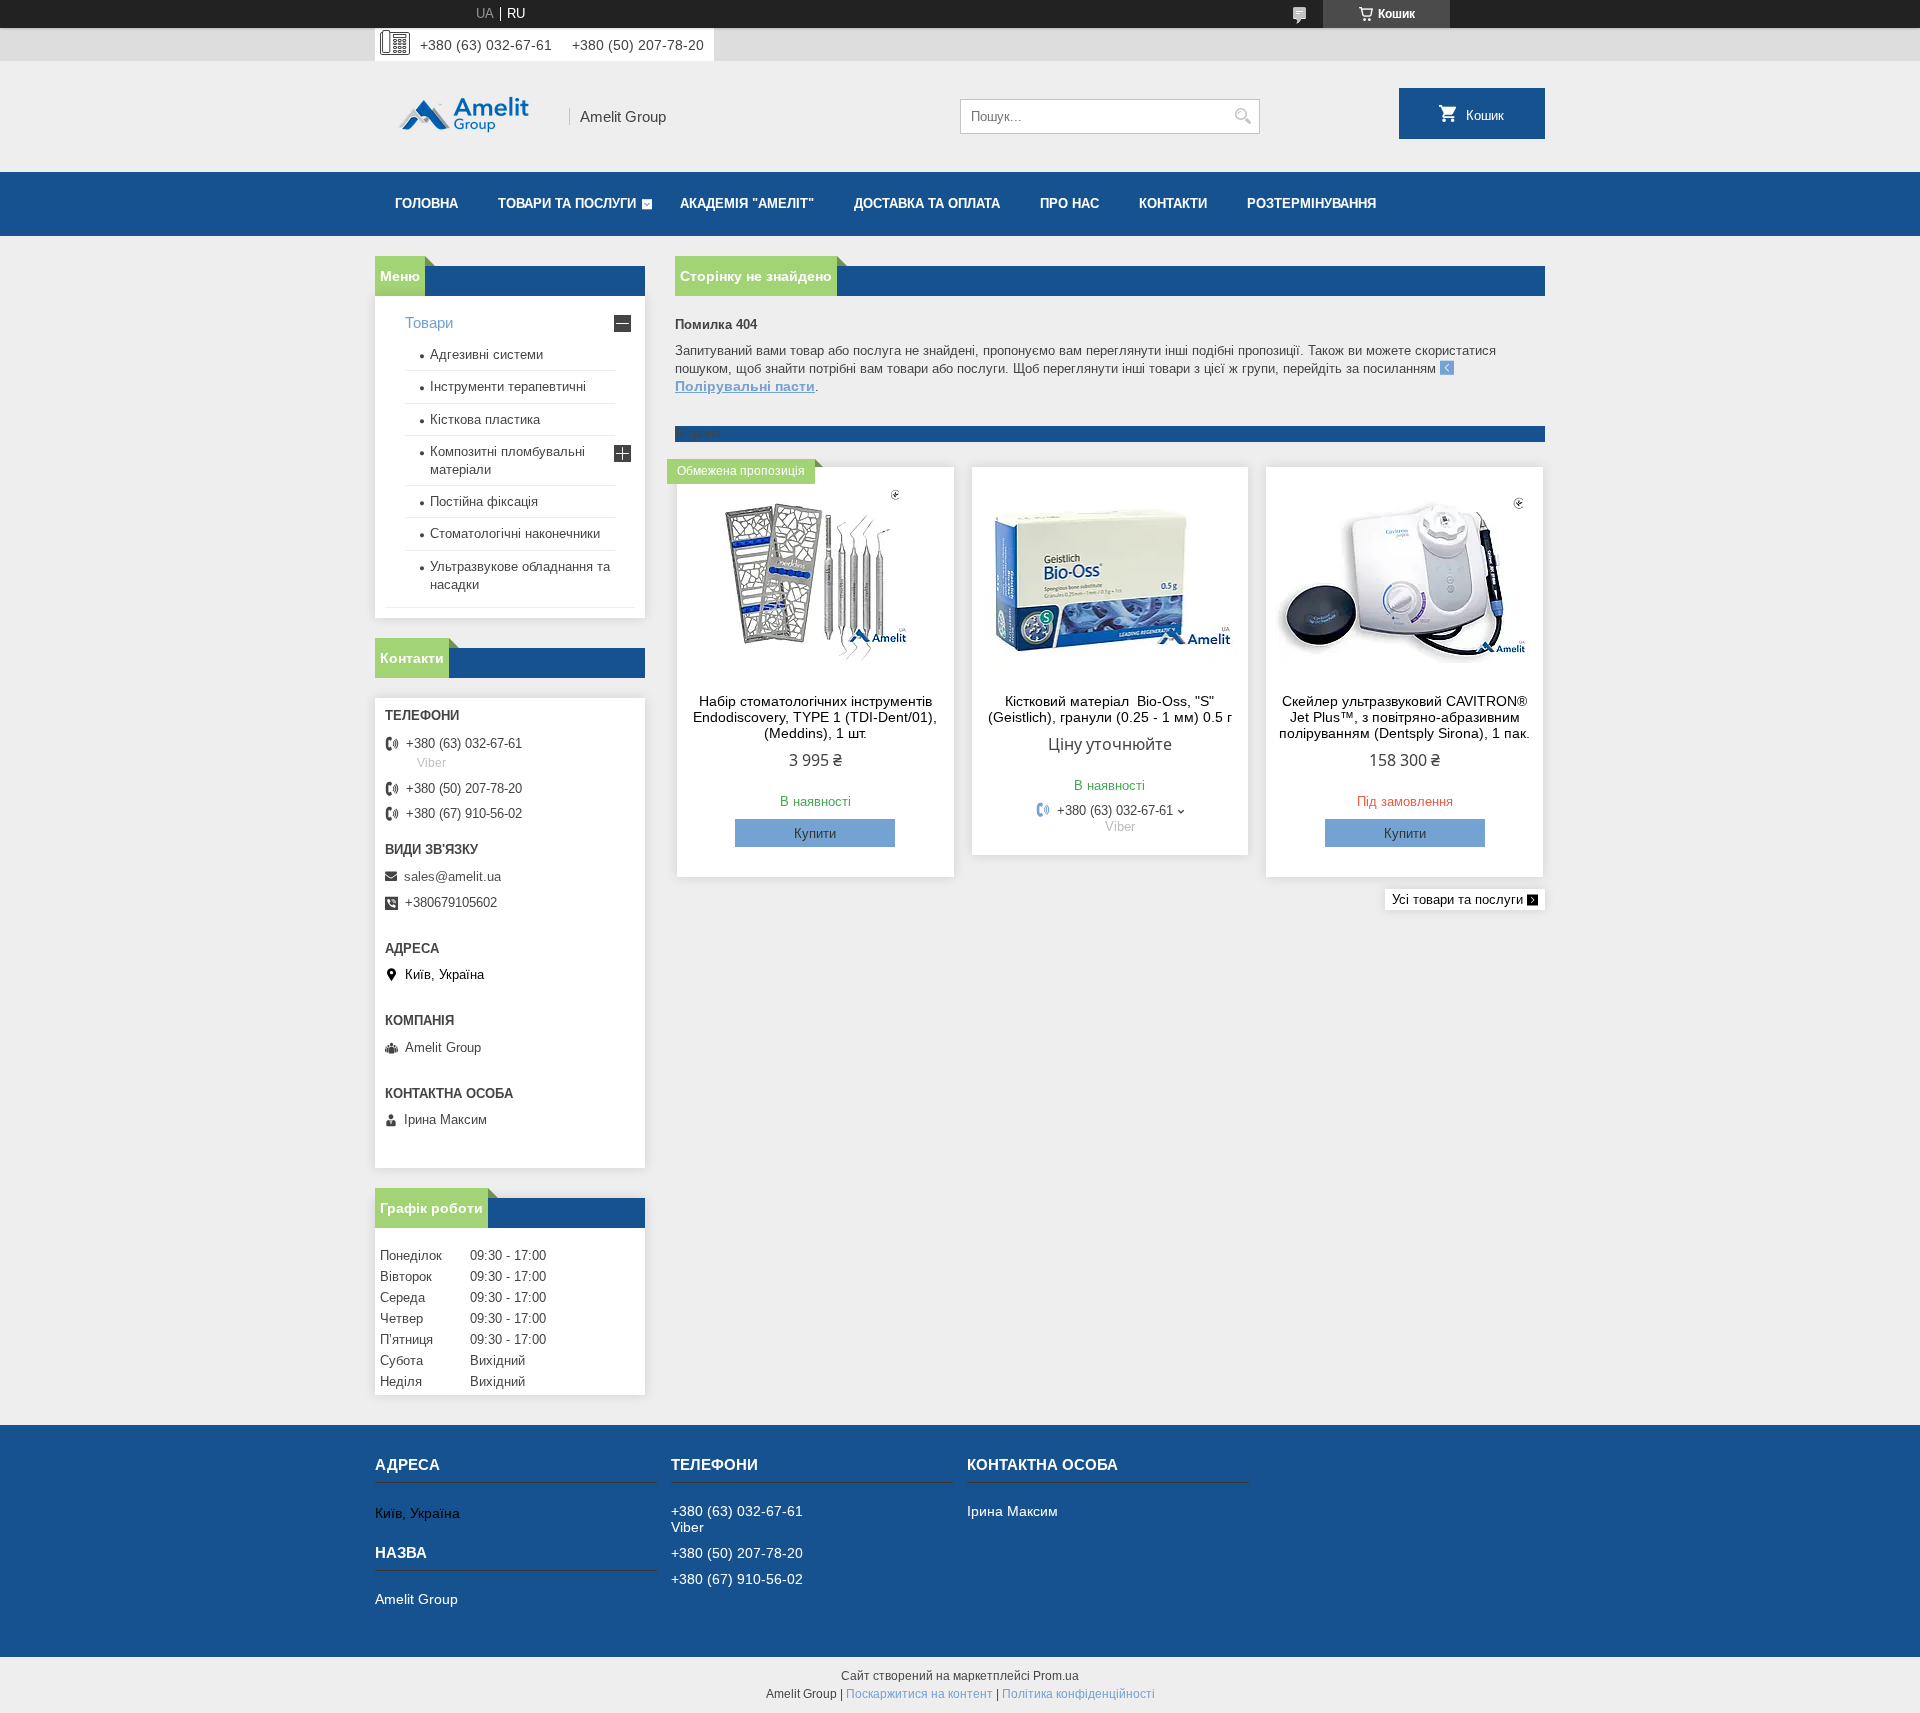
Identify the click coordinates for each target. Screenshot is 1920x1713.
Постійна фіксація (484, 501)
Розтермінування (1311, 203)
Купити (815, 833)
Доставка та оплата (927, 203)
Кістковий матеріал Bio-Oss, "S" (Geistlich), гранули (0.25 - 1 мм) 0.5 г (1110, 709)
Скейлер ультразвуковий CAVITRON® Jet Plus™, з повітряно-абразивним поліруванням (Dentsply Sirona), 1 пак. (1404, 717)
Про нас (1069, 203)
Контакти (1173, 203)
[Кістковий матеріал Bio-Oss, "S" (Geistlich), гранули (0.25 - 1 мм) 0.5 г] (1110, 577)
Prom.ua (1056, 1676)
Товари (429, 322)
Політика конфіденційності (1078, 1694)
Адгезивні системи (486, 354)
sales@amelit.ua (452, 876)
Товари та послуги (567, 203)
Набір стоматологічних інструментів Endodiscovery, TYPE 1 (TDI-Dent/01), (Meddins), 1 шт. (815, 717)
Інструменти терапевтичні (508, 386)
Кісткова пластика (485, 419)
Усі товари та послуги (1457, 899)
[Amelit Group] (465, 116)
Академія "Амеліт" (747, 203)
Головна (426, 203)
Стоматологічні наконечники (515, 533)
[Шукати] (1242, 116)
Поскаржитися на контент (919, 1694)
